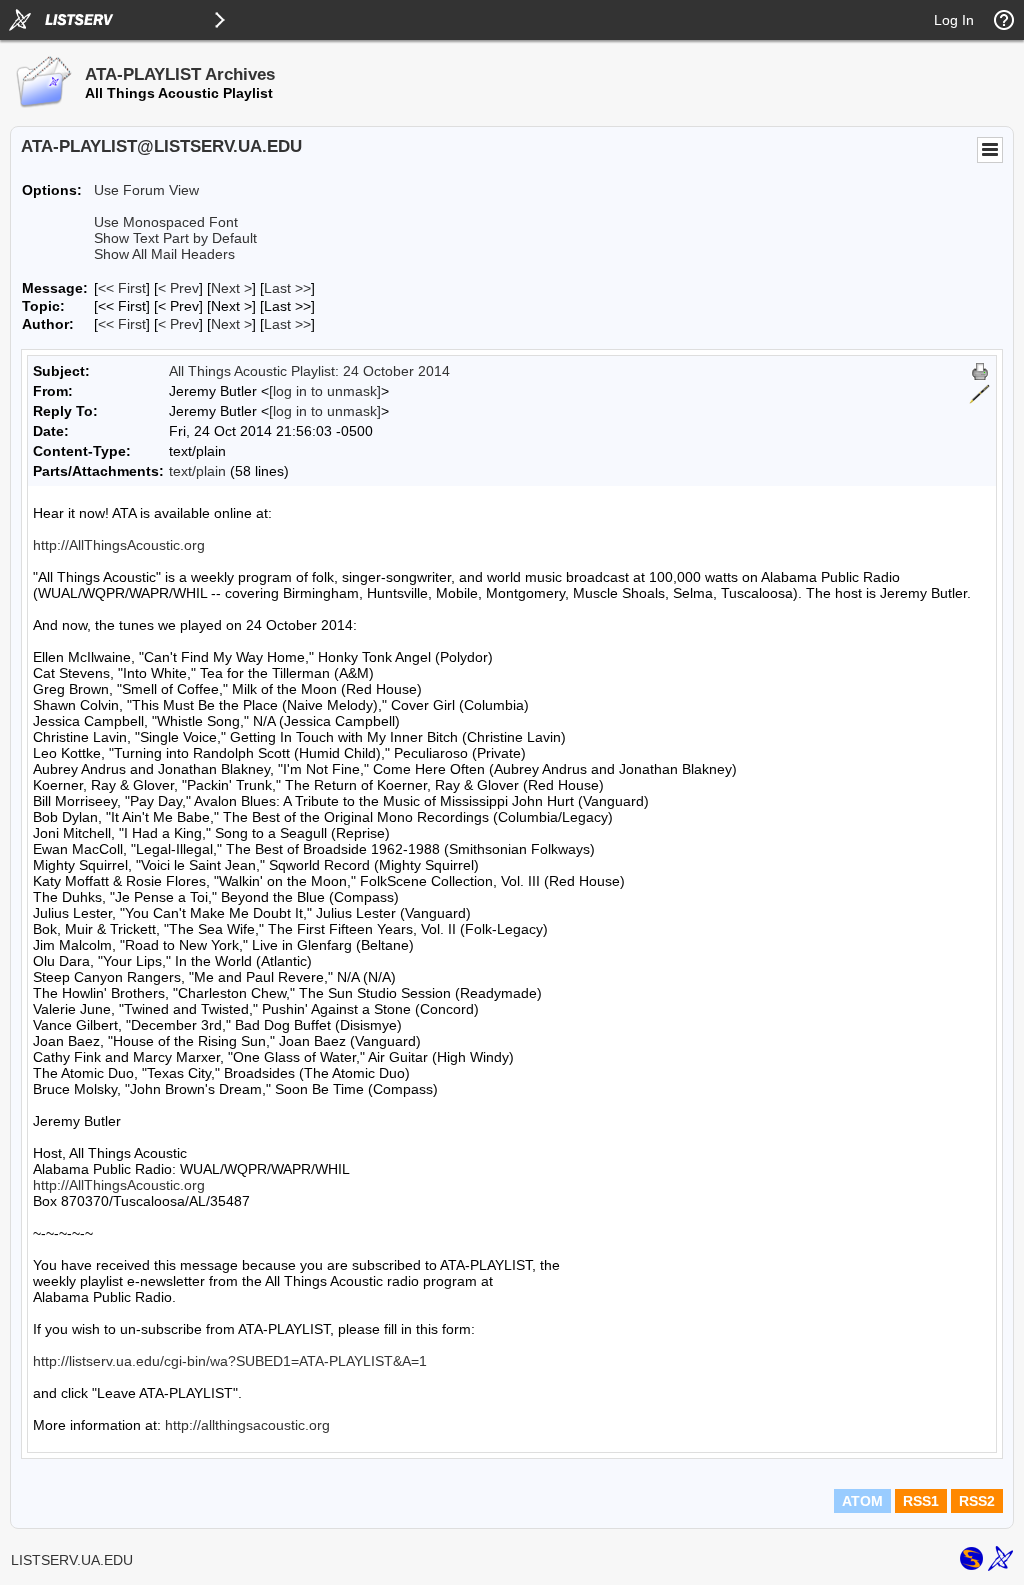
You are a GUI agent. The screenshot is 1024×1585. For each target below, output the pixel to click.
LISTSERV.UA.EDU (72, 1560)
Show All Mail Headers (164, 254)
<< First (122, 288)
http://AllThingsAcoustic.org (119, 545)
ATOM (862, 1501)
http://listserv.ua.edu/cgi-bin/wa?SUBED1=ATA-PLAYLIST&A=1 (230, 1361)
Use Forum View (146, 190)
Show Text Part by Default (175, 238)
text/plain (197, 471)
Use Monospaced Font (166, 222)
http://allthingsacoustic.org (247, 1425)
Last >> (287, 288)
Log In (954, 20)
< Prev (178, 288)
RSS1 (921, 1501)
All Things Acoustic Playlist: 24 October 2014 (309, 371)
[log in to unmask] (325, 391)
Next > (231, 288)
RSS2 (977, 1501)
